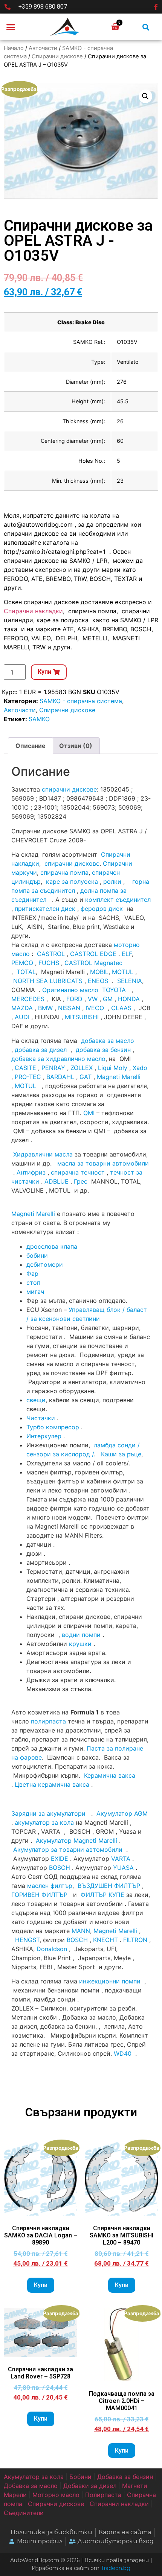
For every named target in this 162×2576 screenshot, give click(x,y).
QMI (89, 1113)
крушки (80, 1644)
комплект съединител (118, 900)
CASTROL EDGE (93, 954)
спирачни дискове (69, 789)
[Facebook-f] (156, 7)
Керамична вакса (110, 1775)
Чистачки (41, 1418)
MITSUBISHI (82, 1017)
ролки (112, 881)
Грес (81, 1181)
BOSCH (60, 1868)
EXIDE (60, 1859)
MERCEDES (28, 999)
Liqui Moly (113, 1068)
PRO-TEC (28, 1077)
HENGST (27, 1940)
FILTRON (135, 1940)
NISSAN (69, 1008)
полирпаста (48, 1721)
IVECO (95, 1008)
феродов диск (102, 909)
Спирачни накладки (33, 611)
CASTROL (51, 954)
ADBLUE (57, 1181)
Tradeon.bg (116, 2568)
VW (93, 999)
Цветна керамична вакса (52, 1784)
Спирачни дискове (57, 56)
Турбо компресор (53, 1427)
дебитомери (45, 1264)
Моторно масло (56, 2495)
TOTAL (26, 972)
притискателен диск (45, 909)
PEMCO (22, 963)
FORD (74, 999)
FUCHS (49, 963)
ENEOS (98, 981)
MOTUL (123, 972)
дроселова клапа (52, 1246)
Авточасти (43, 48)
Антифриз (31, 1172)
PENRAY (53, 1068)
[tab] (31, 746)
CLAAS (121, 1008)
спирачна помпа (64, 872)
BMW (45, 1008)
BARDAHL (60, 1077)
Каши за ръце (120, 1454)
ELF (127, 954)
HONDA (129, 999)
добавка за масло (108, 1041)
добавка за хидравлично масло (58, 1059)
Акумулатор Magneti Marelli (76, 1840)
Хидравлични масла (43, 1154)
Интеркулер (44, 1436)
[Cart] (115, 27)
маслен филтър (50, 1886)
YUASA (123, 1868)
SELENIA (130, 981)
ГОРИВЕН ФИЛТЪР (39, 1895)
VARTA (121, 1859)
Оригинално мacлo (70, 990)
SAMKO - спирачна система (81, 701)
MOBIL (99, 972)
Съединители (24, 2513)
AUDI (22, 1017)
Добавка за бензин (125, 2477)
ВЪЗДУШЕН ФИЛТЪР (109, 1886)
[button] (11, 27)
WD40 (123, 2053)
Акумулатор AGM (122, 1813)
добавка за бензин (103, 1050)
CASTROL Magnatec (93, 963)
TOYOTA (114, 990)
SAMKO (39, 719)
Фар (32, 1274)
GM (108, 999)
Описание (31, 746)
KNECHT (105, 1940)
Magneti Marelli (119, 1077)
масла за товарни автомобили (103, 1163)
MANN (81, 1931)
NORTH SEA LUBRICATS (48, 981)
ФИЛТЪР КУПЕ (102, 1895)
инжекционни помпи (110, 1981)
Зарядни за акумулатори (49, 1813)
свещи (36, 1400)
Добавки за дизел (90, 2486)
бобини (37, 1255)
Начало (14, 48)
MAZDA (22, 1008)
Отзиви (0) (76, 746)
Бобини (80, 2477)
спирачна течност (78, 1172)
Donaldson (52, 1949)
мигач (35, 1292)
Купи (41, 2285)
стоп (33, 1283)
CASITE (25, 1068)
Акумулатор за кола (34, 2477)
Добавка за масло (31, 2486)
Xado (140, 1068)
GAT (86, 1077)
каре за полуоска (72, 881)
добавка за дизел (41, 1050)
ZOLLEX (82, 1068)
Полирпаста (103, 2495)
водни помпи (81, 1635)
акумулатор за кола (44, 1822)
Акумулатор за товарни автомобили (68, 1850)
